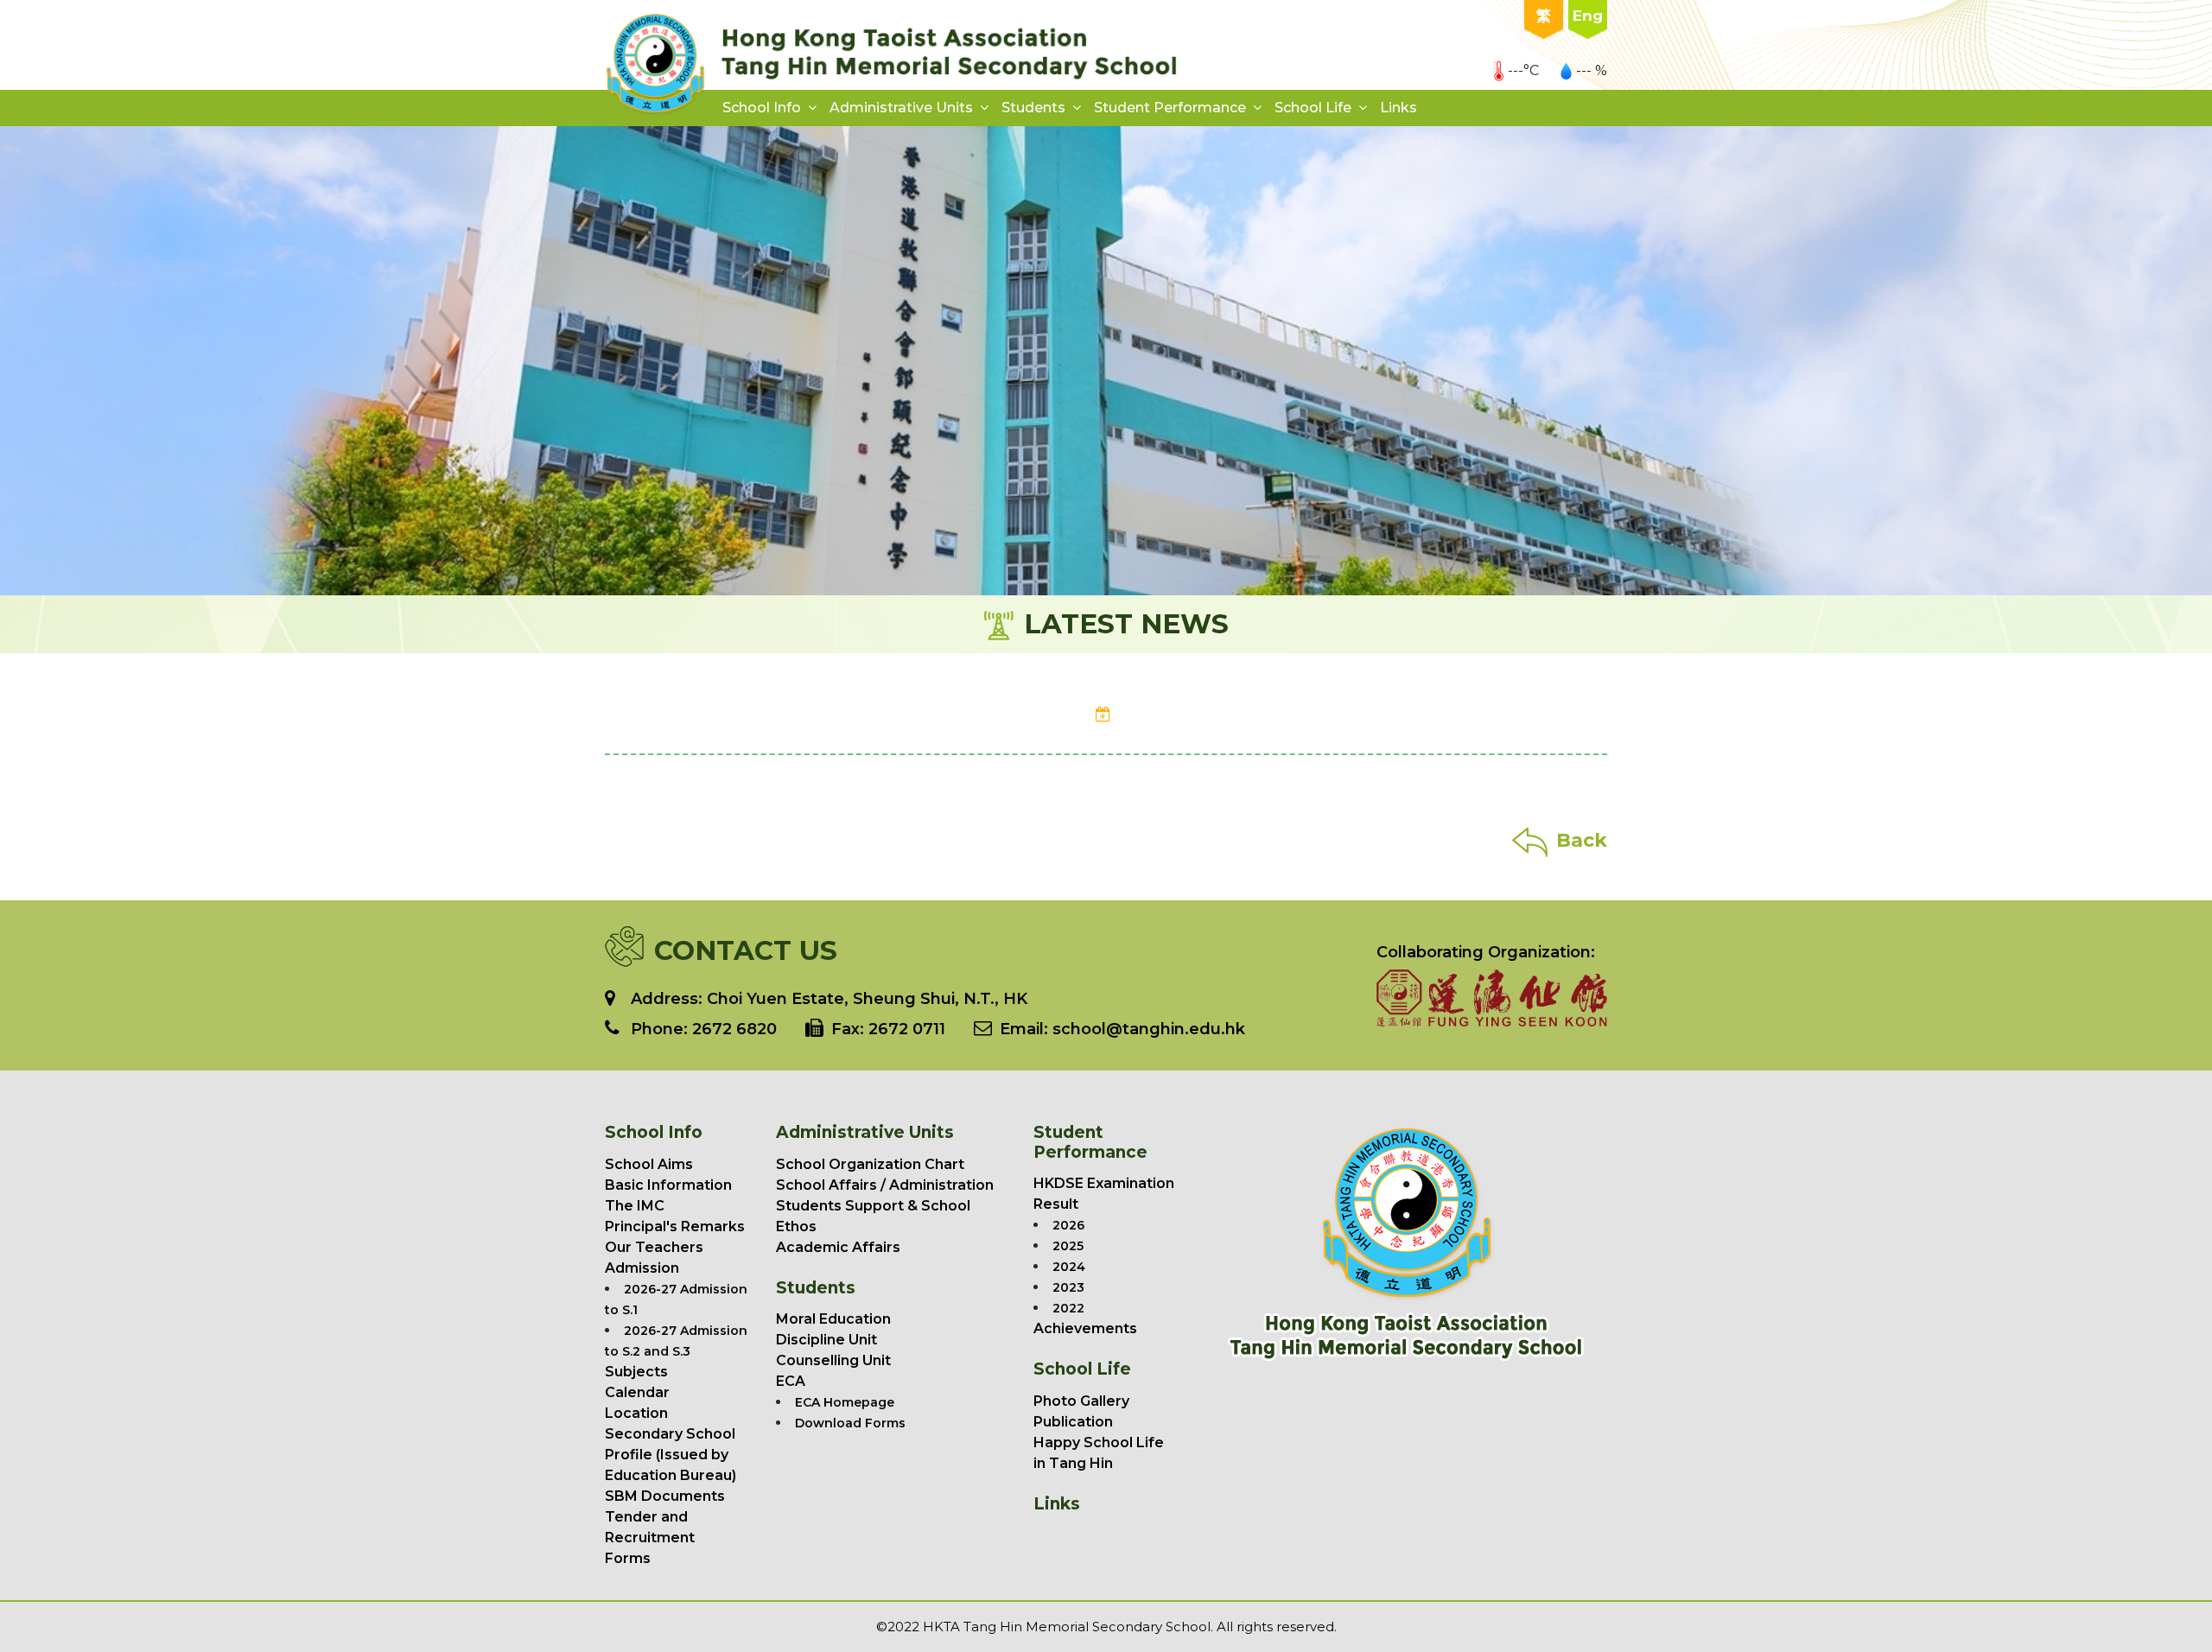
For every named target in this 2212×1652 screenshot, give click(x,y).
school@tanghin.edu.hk (1147, 1029)
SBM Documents (665, 1496)
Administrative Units (901, 108)
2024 (1069, 1267)
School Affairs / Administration (885, 1185)
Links (1398, 108)
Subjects (636, 1372)
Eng (1588, 16)
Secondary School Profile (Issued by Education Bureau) (671, 1455)
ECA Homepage (845, 1402)
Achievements (1085, 1328)
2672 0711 (907, 1029)
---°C (1523, 70)
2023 (1068, 1287)
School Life (1313, 108)
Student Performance (1170, 108)
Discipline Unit (826, 1340)
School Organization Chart (870, 1164)
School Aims (649, 1164)
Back (1582, 840)
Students (1033, 108)
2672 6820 (734, 1029)
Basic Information (668, 1185)
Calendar (637, 1392)
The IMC (635, 1206)
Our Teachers (654, 1247)
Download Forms (850, 1423)
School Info (762, 108)
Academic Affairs (838, 1247)
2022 (1068, 1308)
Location (636, 1413)
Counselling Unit (833, 1360)
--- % (1592, 70)
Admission (642, 1268)
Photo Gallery (1081, 1401)
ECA (791, 1381)
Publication (1073, 1422)
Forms (628, 1558)
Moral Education (833, 1319)
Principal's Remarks (675, 1226)
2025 (1068, 1246)
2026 (1068, 1225)
